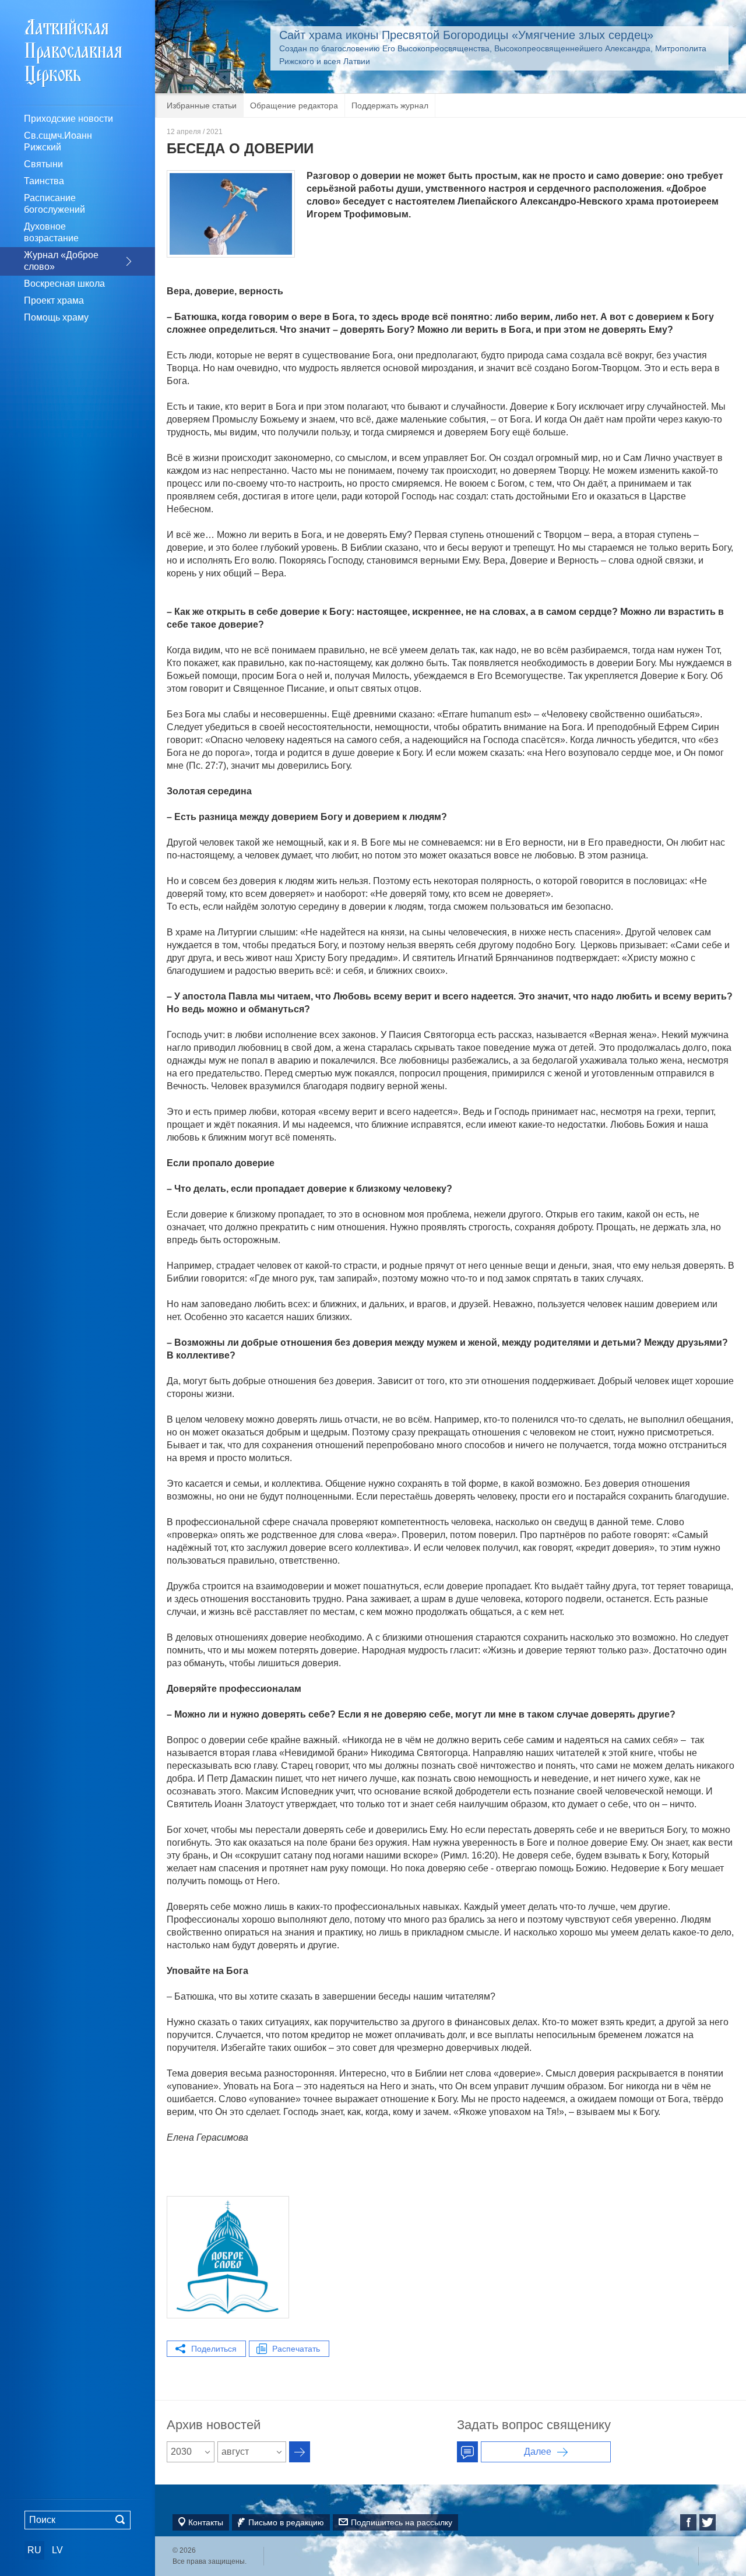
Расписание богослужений (54, 204)
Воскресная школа (64, 284)
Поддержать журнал (390, 105)
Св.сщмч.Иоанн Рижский (58, 141)
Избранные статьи (202, 105)
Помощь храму (56, 317)
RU (34, 2550)
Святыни (43, 164)
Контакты (206, 2522)
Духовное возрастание (51, 232)
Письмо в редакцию (286, 2522)
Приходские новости (68, 119)
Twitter (708, 2522)
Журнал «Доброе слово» (61, 261)
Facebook (688, 2522)
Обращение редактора (294, 105)
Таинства (44, 181)
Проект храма (54, 300)
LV (57, 2550)
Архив (300, 2452)
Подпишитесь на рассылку (402, 2522)
